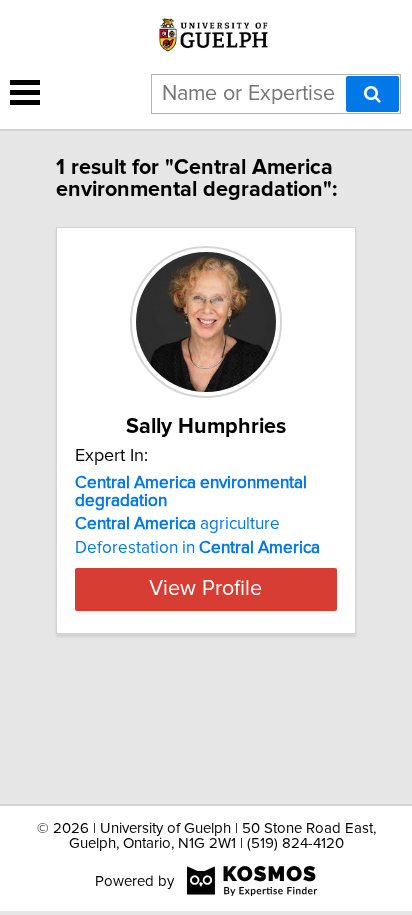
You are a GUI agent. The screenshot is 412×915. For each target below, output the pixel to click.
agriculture (177, 524)
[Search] (372, 94)
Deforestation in (197, 548)
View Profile (205, 589)
